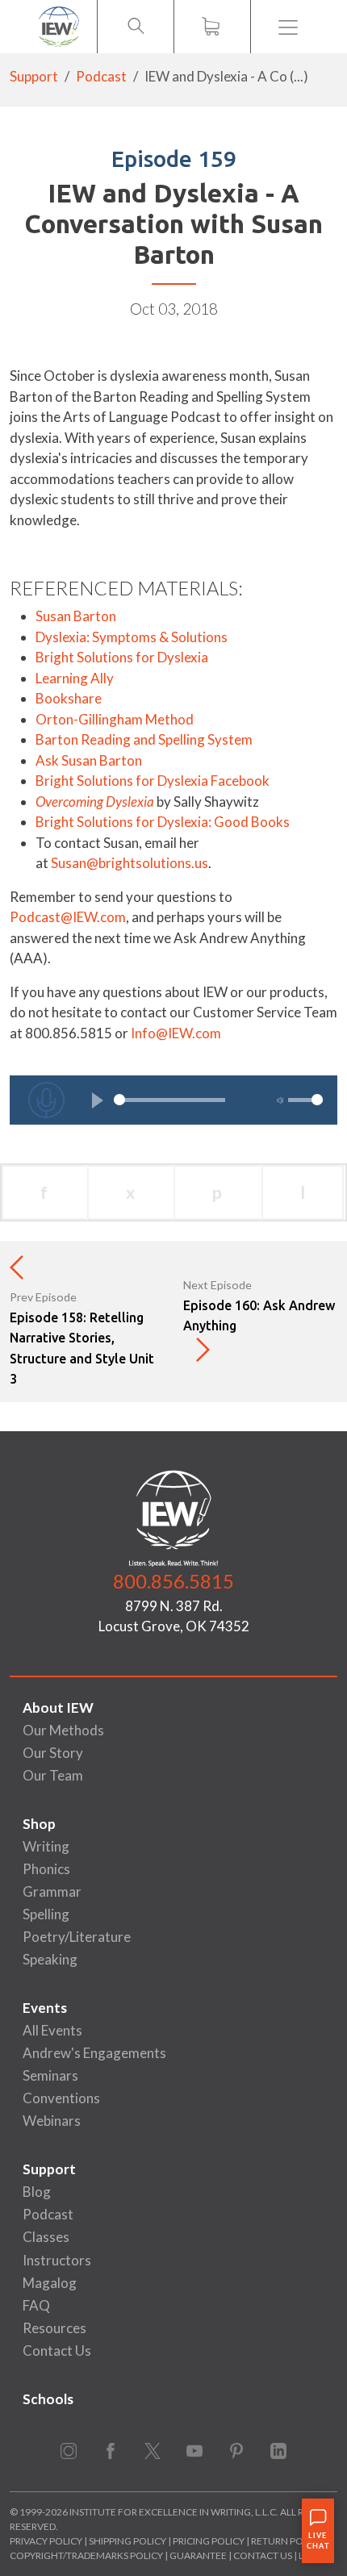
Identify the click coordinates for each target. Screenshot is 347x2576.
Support (34, 76)
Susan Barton (76, 616)
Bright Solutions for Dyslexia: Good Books (163, 822)
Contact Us (57, 2351)
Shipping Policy (128, 2541)
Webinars (52, 2121)
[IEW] (59, 27)
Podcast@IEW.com (68, 917)
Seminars (50, 2075)
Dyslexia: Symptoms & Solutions (133, 637)
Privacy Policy (46, 2541)
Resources (54, 2328)
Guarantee (199, 2555)
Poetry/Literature (77, 1937)
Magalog (50, 2283)
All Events (52, 2030)
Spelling (46, 1914)
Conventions (61, 2098)
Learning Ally (75, 678)
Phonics (46, 1869)
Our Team (53, 1775)
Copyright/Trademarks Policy (86, 2555)
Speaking (50, 1959)
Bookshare (69, 698)
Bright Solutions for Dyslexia (122, 657)
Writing (46, 1846)
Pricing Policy (209, 2541)
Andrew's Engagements (94, 2053)
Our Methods (63, 1730)
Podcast (101, 76)
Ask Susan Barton (89, 760)
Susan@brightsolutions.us (130, 863)
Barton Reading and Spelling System (144, 739)
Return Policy (287, 2541)
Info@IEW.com (176, 1033)
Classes (46, 2237)
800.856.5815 (173, 1581)
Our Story (53, 1753)
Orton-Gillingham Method (115, 719)
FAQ (36, 2305)
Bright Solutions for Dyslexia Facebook (153, 781)
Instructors (57, 2260)
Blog (37, 2192)
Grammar (52, 1891)
